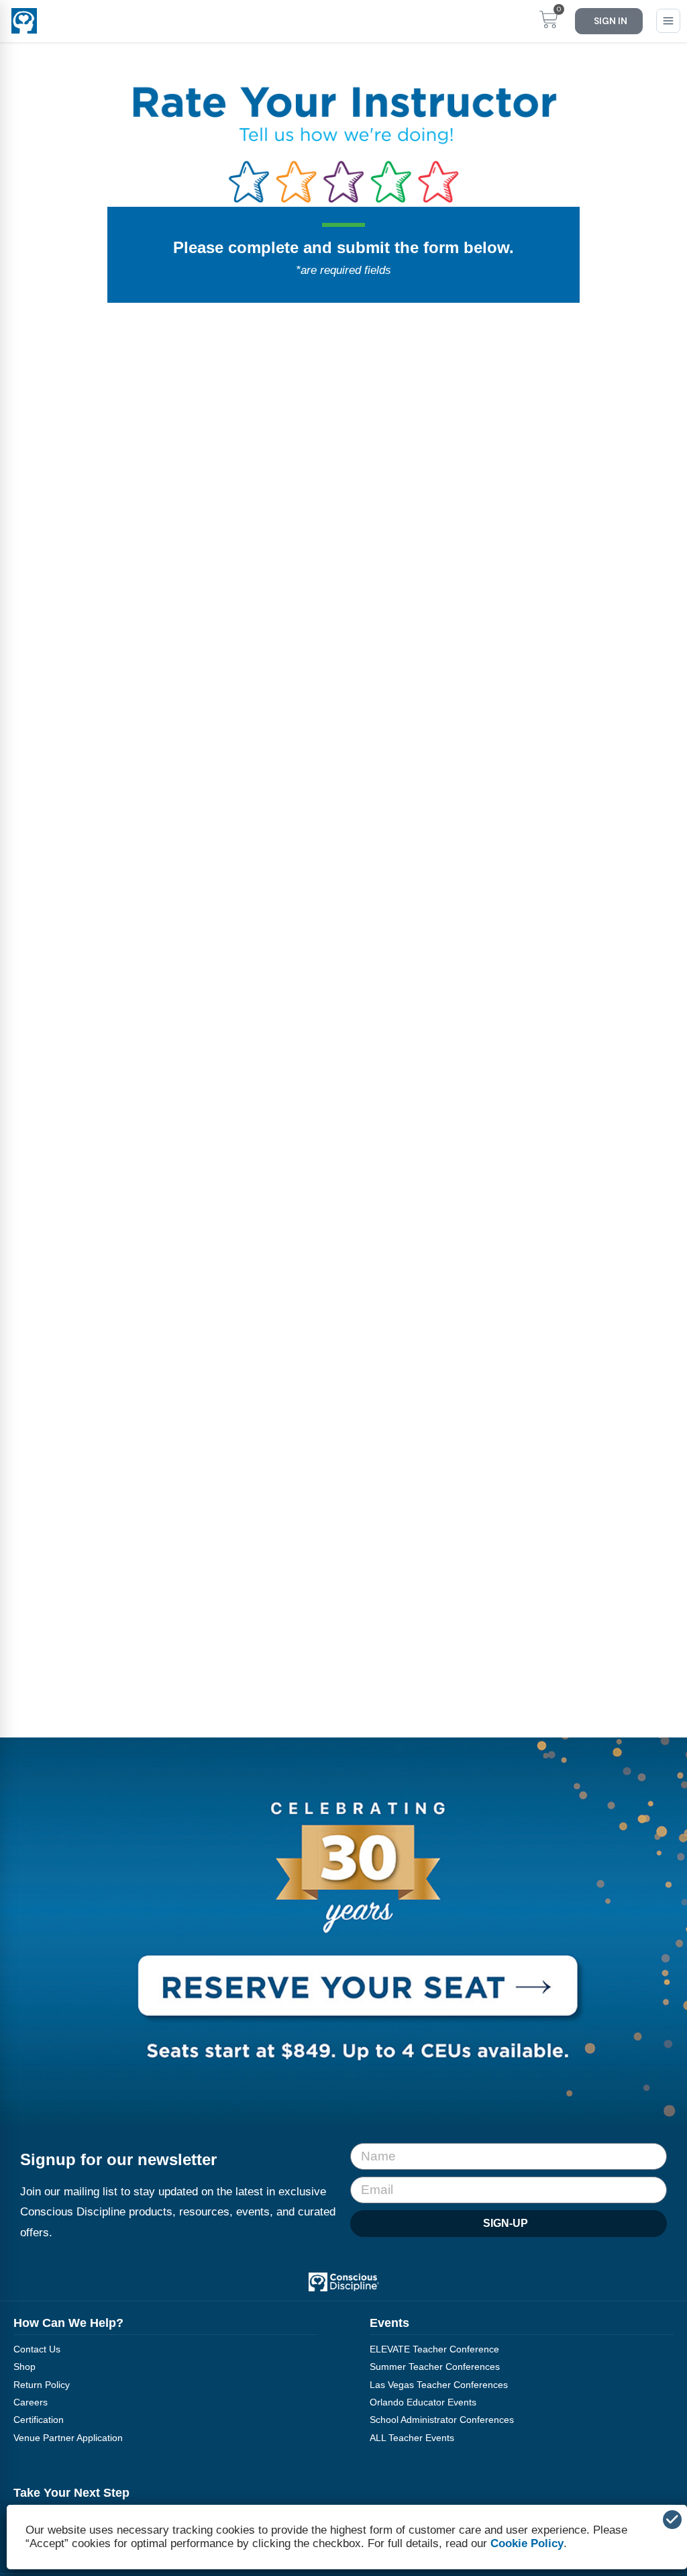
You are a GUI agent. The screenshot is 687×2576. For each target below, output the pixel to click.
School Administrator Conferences (442, 2420)
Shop (24, 2367)
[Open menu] (668, 21)
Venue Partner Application (68, 2438)
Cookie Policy (527, 2543)
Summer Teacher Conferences (435, 2367)
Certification (39, 2420)
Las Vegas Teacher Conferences (439, 2385)
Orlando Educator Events (423, 2402)
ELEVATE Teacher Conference (434, 2349)
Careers (31, 2402)
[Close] (672, 2520)
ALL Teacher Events (412, 2438)
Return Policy (42, 2385)
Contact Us (37, 2349)
